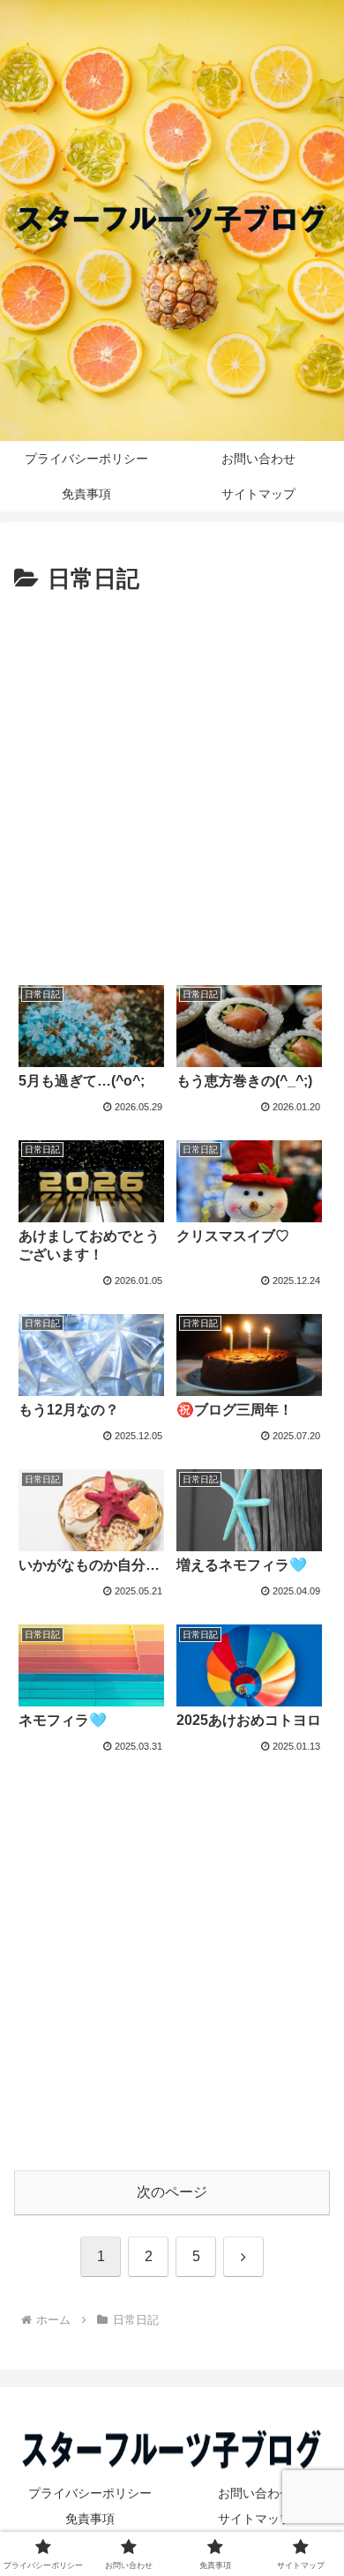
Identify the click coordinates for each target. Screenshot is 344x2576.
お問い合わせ (255, 2493)
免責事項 (90, 2519)
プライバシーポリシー (90, 2493)
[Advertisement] (172, 780)
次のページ (172, 2192)
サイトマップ (255, 2519)
